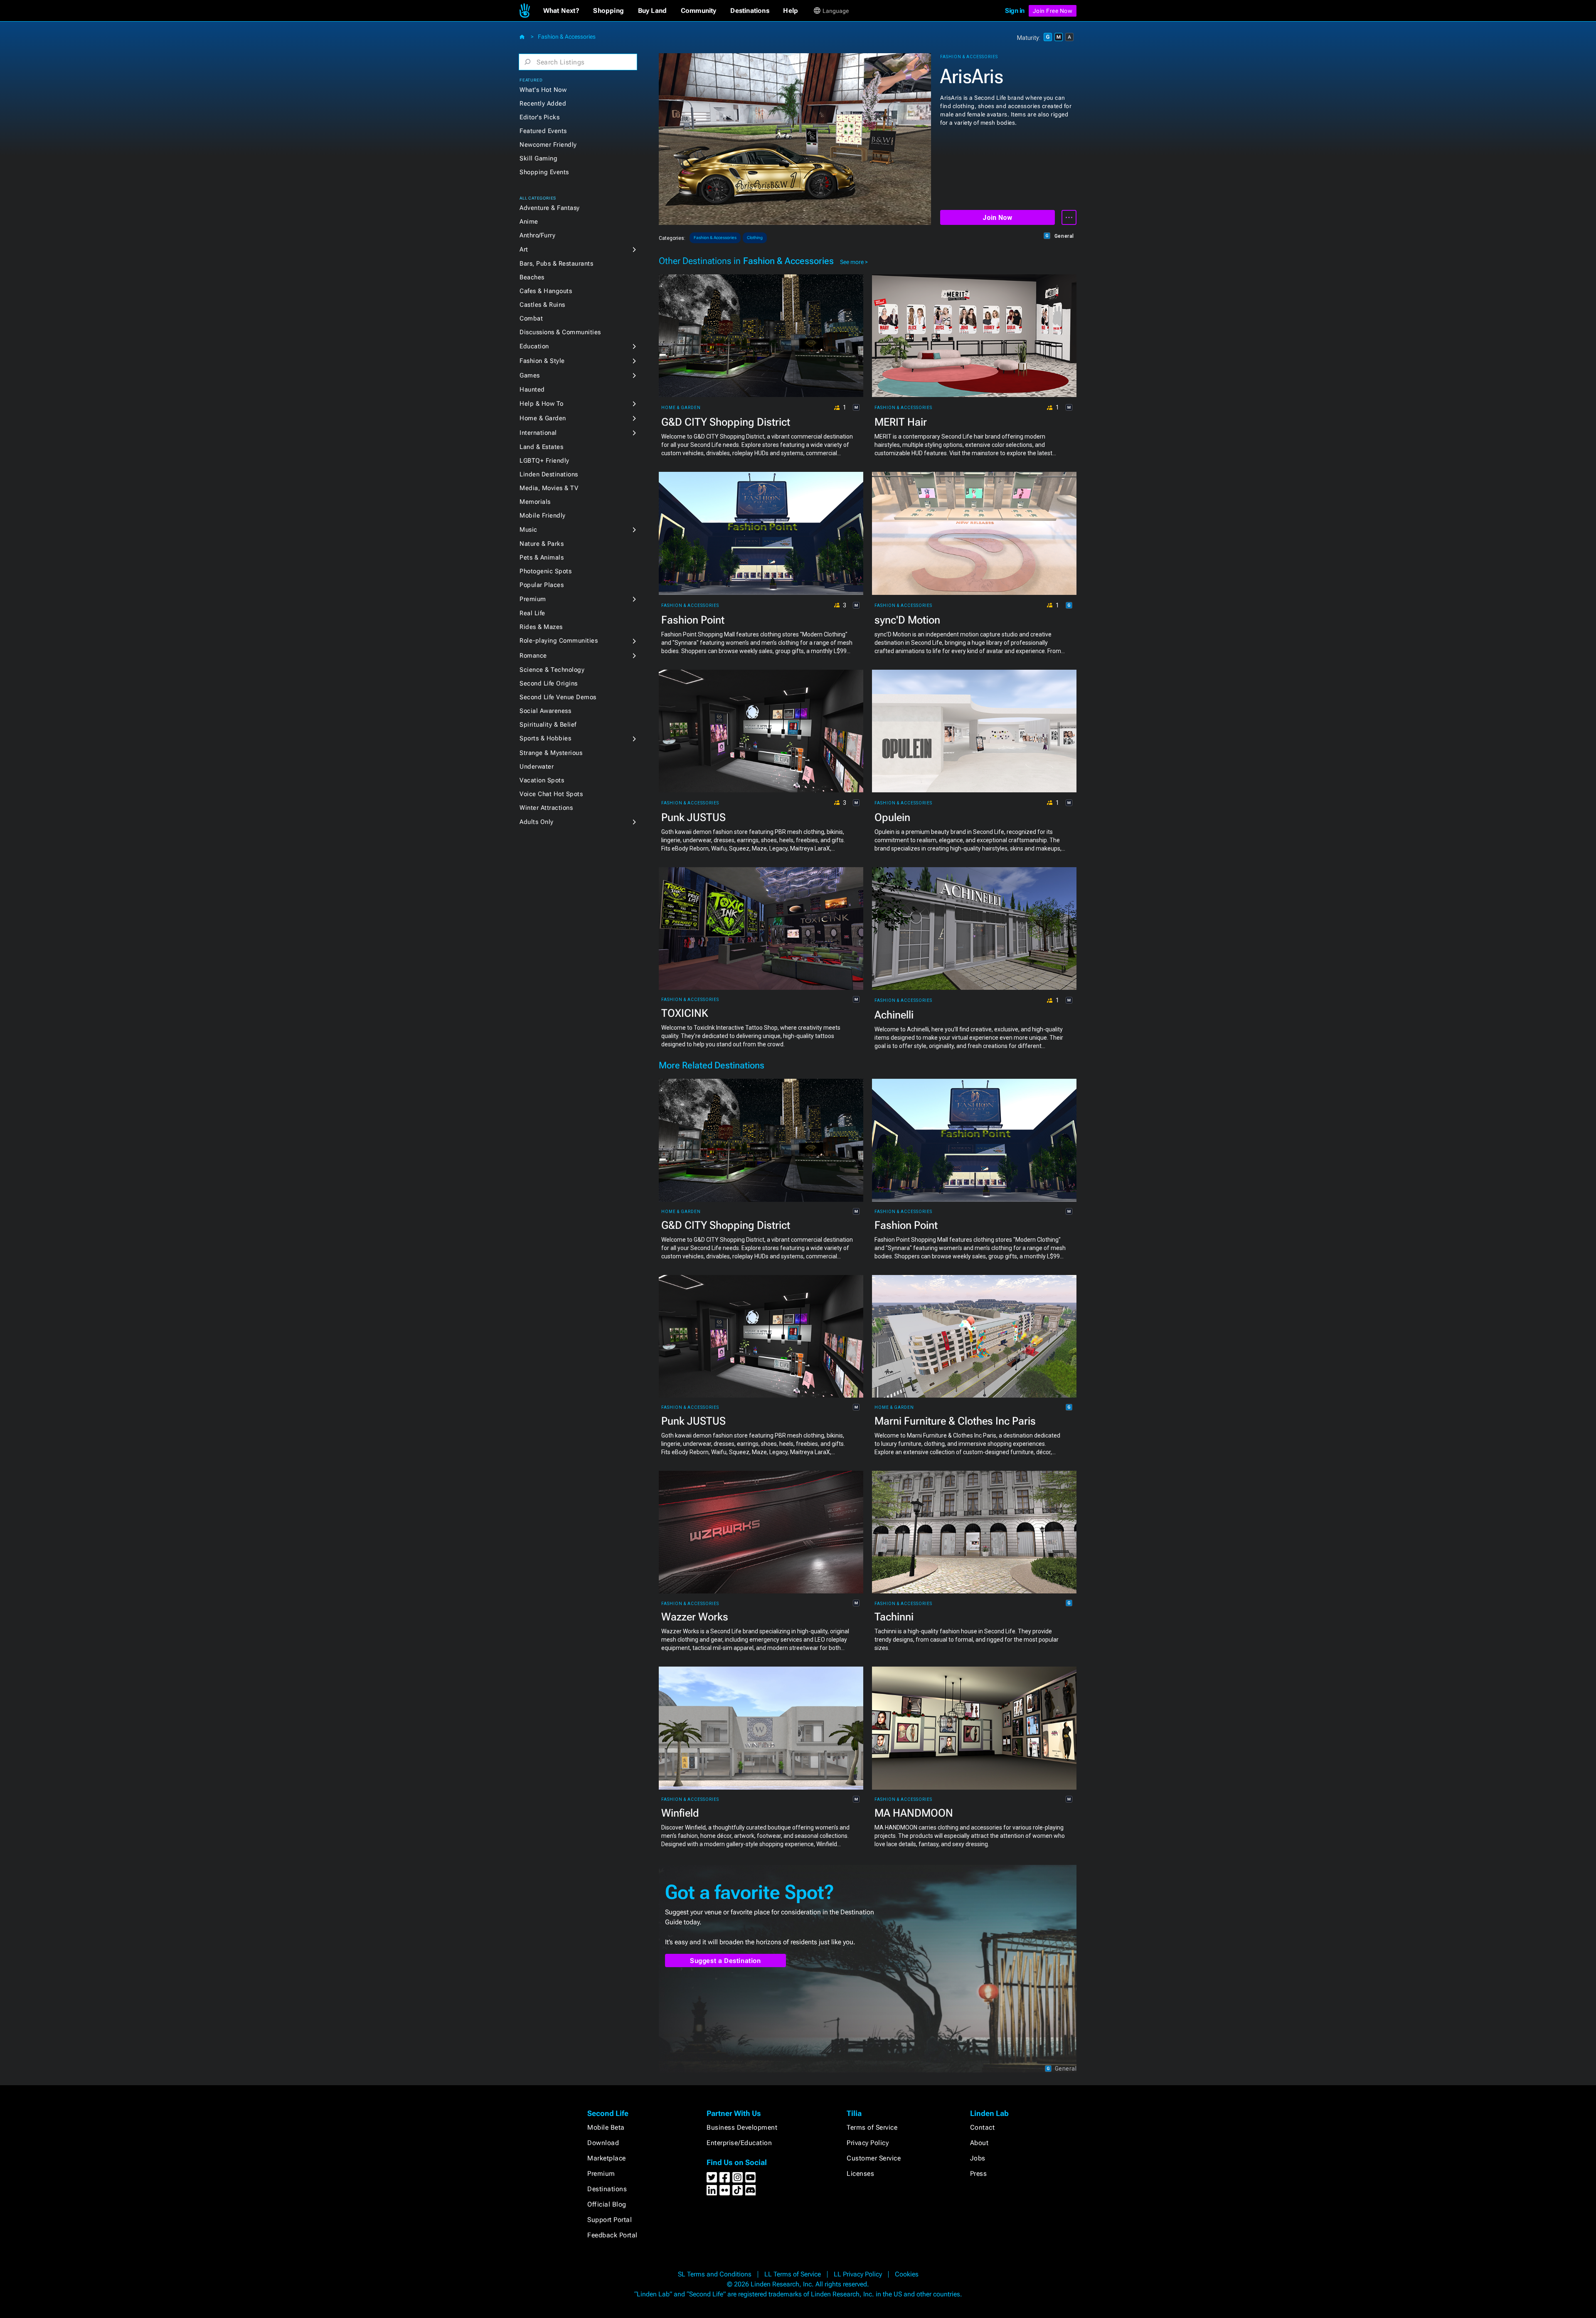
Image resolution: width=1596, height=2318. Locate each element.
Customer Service (874, 2158)
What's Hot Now (543, 90)
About (979, 2143)
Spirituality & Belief (548, 725)
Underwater (537, 767)
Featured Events (543, 131)
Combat (531, 318)
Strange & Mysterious (551, 753)
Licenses (860, 2174)
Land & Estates (541, 447)
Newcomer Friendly (548, 145)
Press (979, 2174)
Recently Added (543, 104)
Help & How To (542, 404)
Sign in (1015, 11)
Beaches (532, 277)
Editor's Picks (539, 117)
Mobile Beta (606, 2127)
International (538, 433)
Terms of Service (872, 2127)
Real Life (532, 613)
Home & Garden (543, 418)
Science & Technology (552, 670)
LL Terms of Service (793, 2274)
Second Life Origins (549, 683)
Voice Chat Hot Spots (551, 794)
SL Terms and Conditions (715, 2274)
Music (528, 530)
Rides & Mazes (541, 627)
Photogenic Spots (546, 571)
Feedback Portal (612, 2235)
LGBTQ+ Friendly (544, 461)
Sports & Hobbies (545, 738)
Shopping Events (544, 172)
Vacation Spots (542, 780)
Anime (529, 222)
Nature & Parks (542, 544)
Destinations (607, 2189)
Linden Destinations (549, 474)
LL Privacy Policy (858, 2274)
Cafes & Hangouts (546, 291)
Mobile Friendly (543, 515)
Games (530, 375)
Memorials (535, 502)
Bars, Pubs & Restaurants (556, 264)
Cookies (907, 2274)
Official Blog (607, 2204)
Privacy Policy (868, 2143)
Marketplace (607, 2158)
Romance (533, 656)
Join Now (997, 218)
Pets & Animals (542, 557)
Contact (983, 2127)
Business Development (742, 2127)
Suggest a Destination (725, 1961)
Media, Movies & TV (549, 488)
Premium (533, 599)
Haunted (532, 390)
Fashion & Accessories (567, 37)
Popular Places (542, 585)
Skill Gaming (538, 158)
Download (603, 2143)
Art (524, 249)
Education (534, 346)
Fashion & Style (542, 361)
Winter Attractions (546, 808)
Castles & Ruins (542, 305)
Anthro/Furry (537, 235)
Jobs (978, 2158)
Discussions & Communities (560, 332)
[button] (561, 11)
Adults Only (537, 822)
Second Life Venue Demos (558, 697)
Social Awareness (545, 711)
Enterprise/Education (739, 2143)
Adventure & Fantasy (550, 208)
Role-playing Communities (559, 641)
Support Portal (610, 2220)
